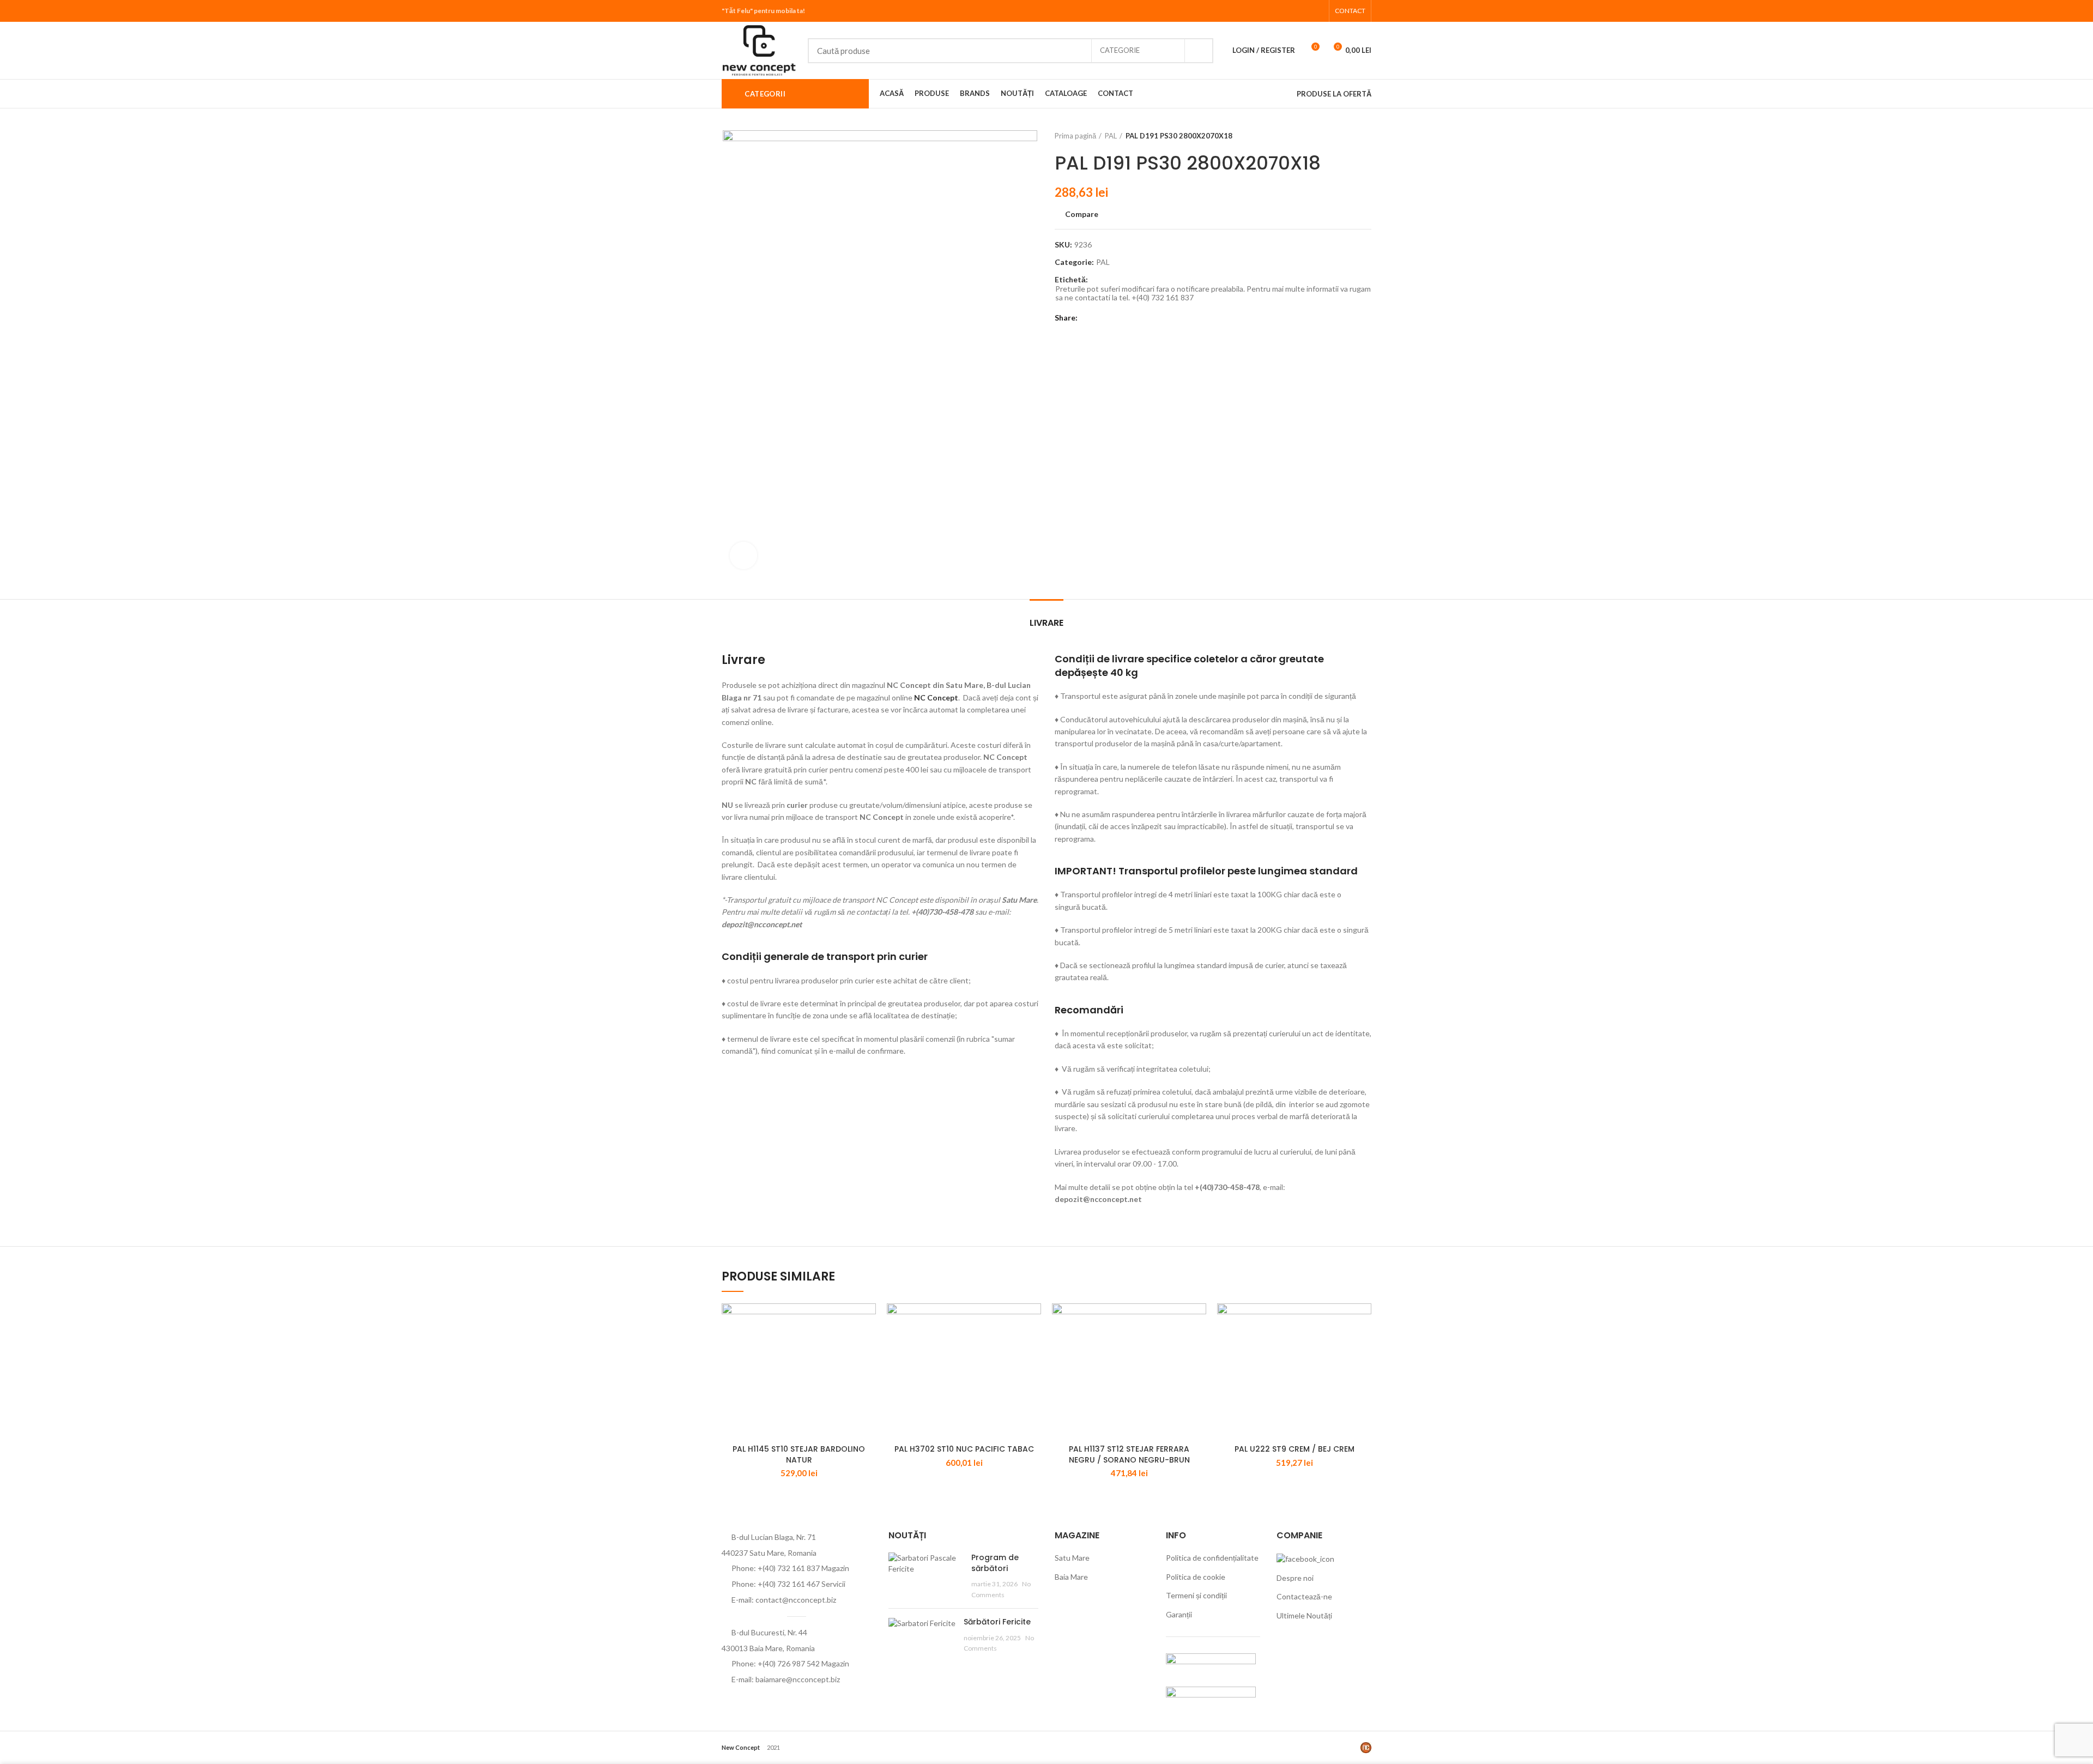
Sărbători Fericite (997, 1622)
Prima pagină (1075, 136)
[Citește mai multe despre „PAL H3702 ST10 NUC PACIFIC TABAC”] (1033, 1321)
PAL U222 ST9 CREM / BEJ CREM (1294, 1449)
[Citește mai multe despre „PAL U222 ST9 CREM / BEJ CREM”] (1363, 1321)
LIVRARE (1046, 623)
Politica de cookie (1196, 1577)
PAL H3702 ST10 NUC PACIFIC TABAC (964, 1449)
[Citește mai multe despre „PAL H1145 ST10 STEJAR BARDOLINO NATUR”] (868, 1321)
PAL (1111, 136)
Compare (1082, 214)
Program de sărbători (995, 1563)
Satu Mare (1072, 1558)
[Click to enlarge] (743, 555)
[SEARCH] (1199, 51)
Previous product (1344, 136)
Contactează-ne (1304, 1596)
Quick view (868, 1346)
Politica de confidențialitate (1212, 1558)
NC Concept (936, 697)
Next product (1366, 136)
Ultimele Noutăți (1304, 1615)
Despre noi (1295, 1578)
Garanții (1179, 1614)
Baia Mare (1071, 1577)
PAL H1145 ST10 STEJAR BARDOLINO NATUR (799, 1454)
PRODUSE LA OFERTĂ (1334, 94)
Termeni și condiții (1196, 1595)
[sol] (1211, 1697)
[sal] (1211, 1663)
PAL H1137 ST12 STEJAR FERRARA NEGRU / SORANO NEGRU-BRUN (1129, 1454)
